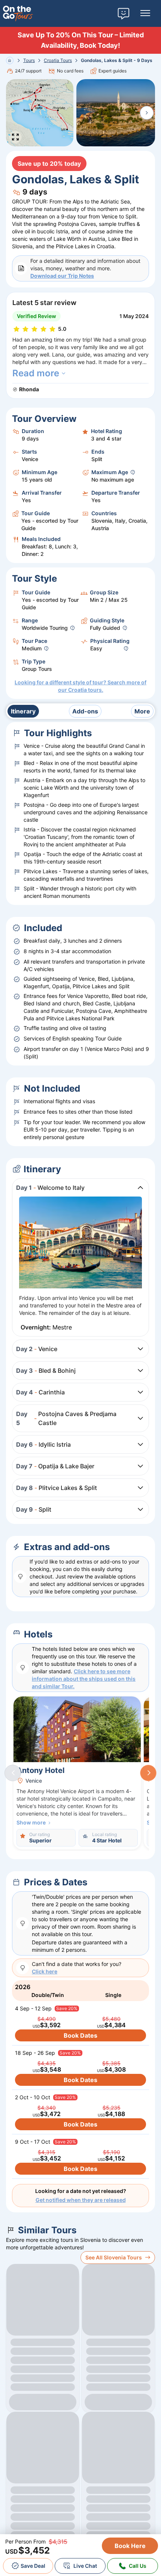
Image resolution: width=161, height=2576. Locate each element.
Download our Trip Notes (62, 276)
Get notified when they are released (81, 2200)
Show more (31, 1822)
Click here (45, 1971)
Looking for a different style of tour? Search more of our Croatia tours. (80, 686)
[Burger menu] (145, 13)
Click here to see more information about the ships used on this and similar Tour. (84, 1679)
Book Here (130, 2546)
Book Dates (80, 2035)
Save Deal (33, 2566)
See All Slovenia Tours (114, 2257)
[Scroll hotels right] (148, 1773)
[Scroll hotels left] (13, 1773)
